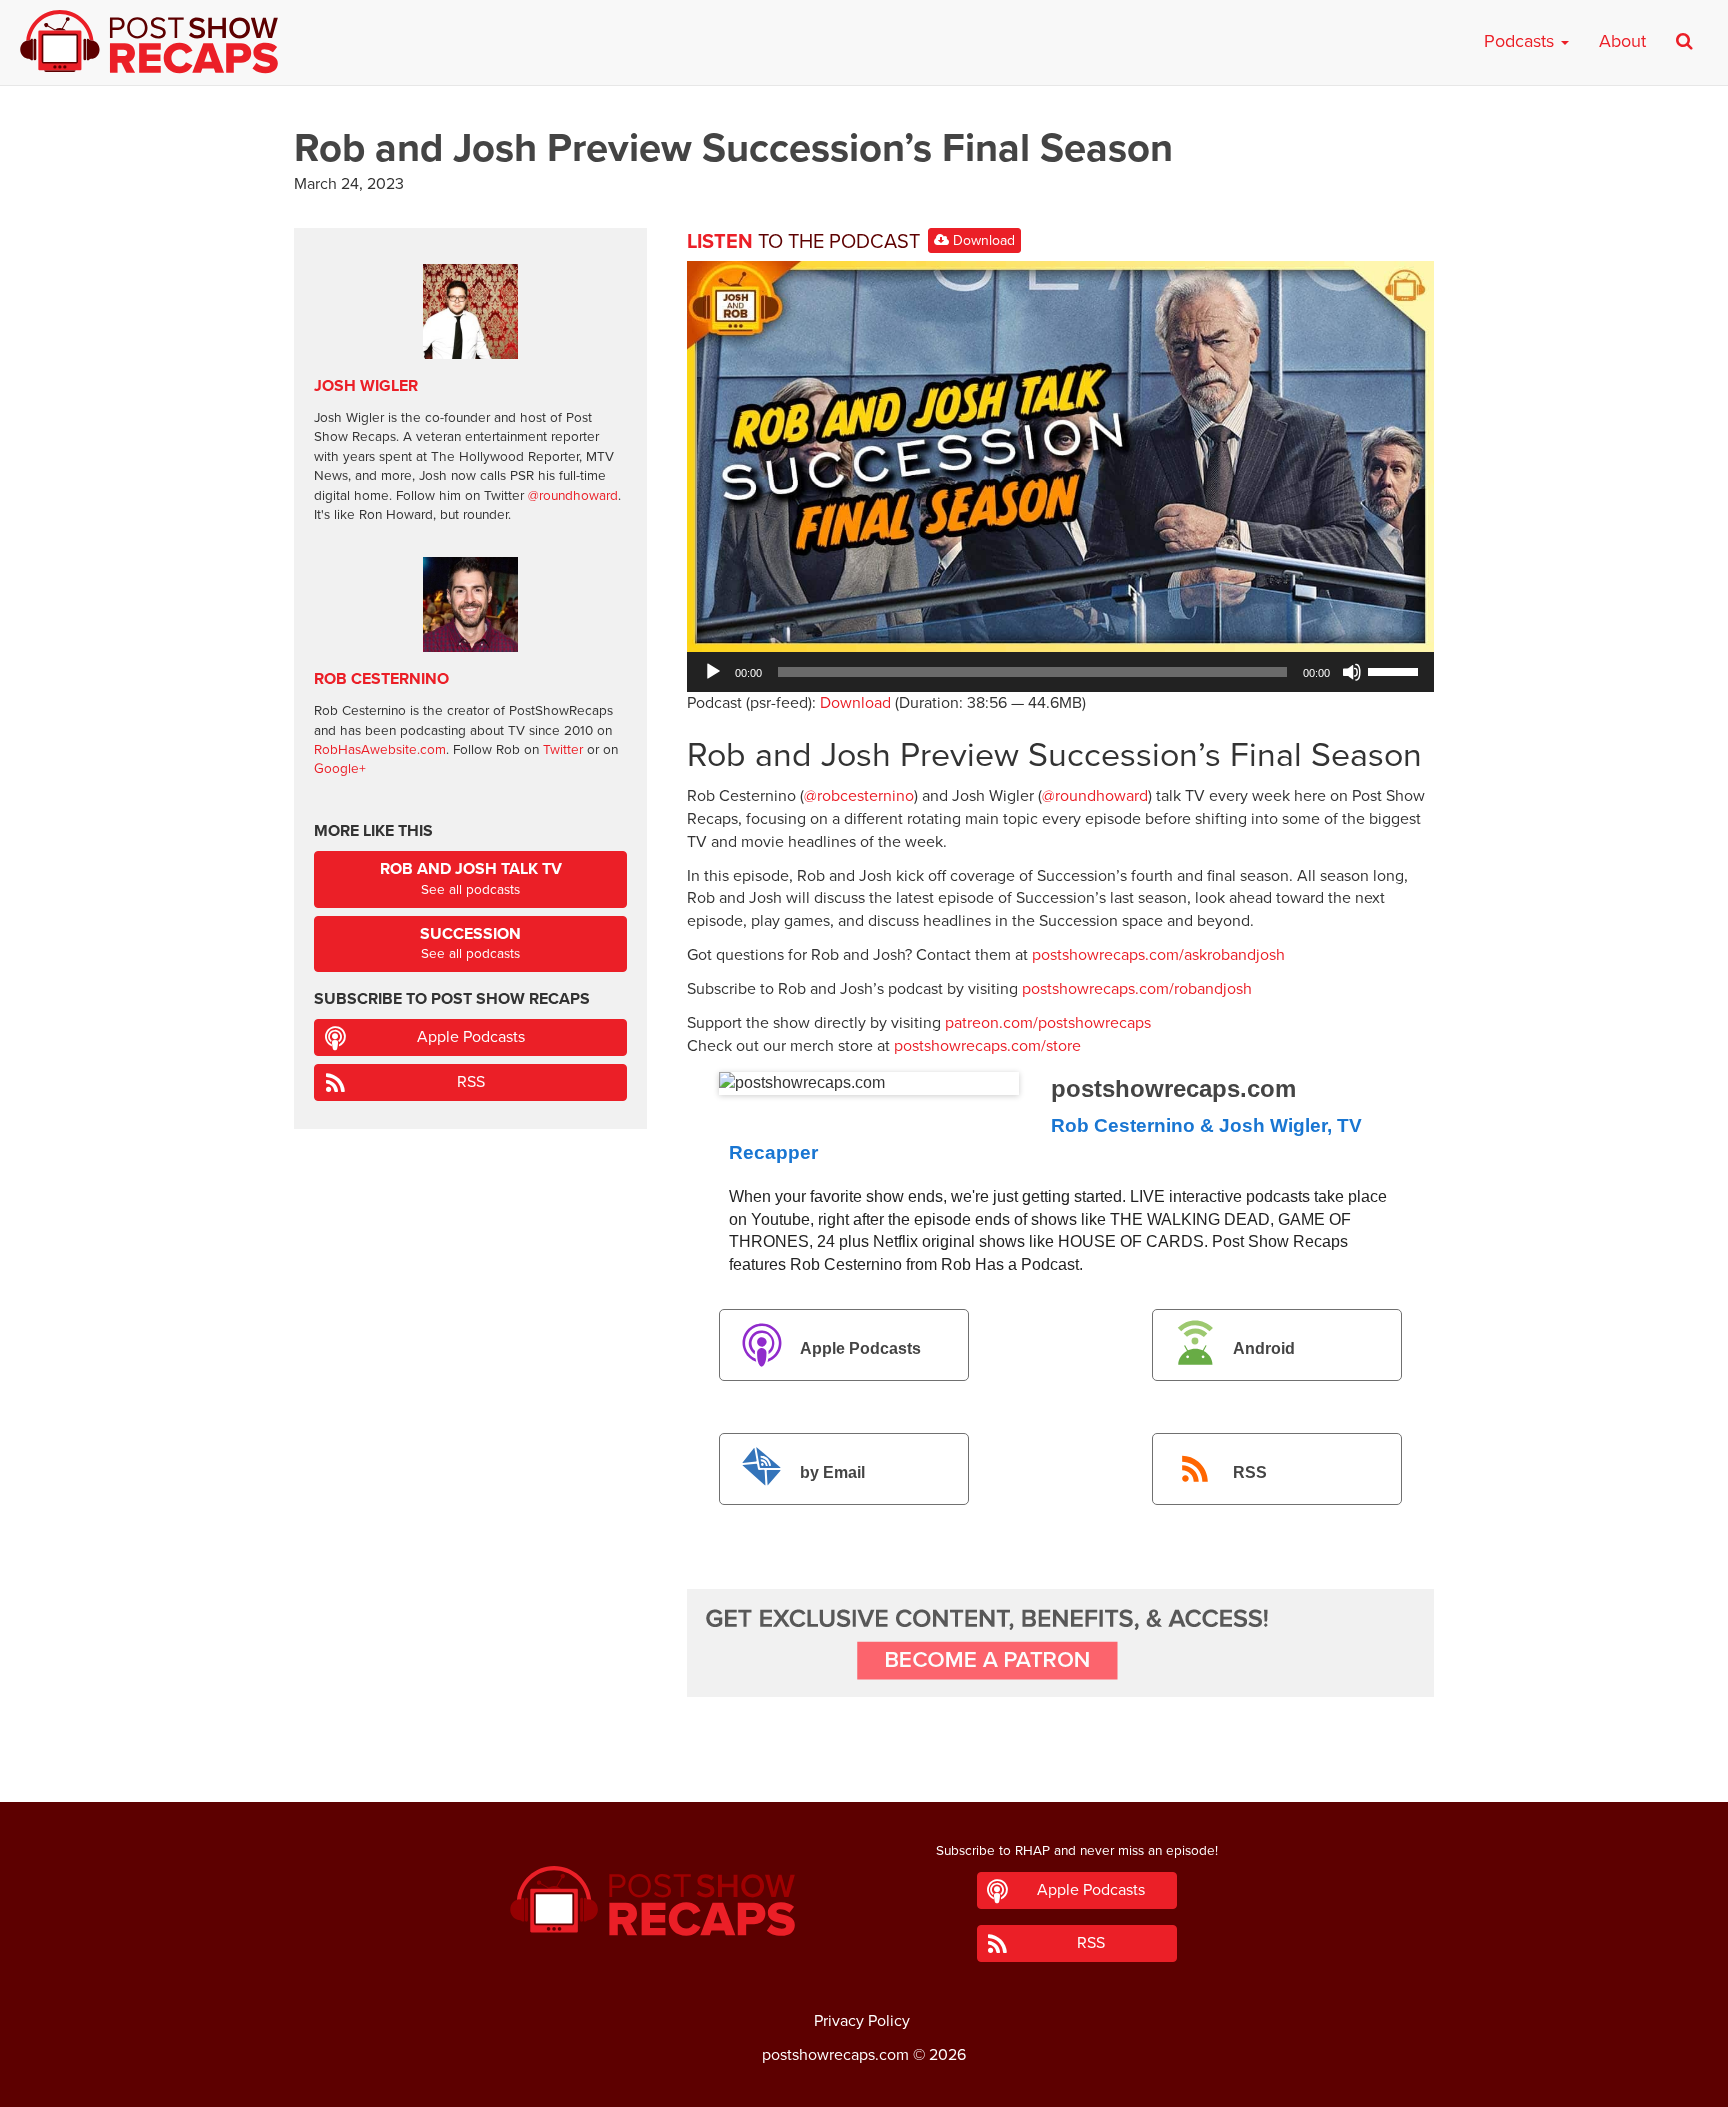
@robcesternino (859, 796)
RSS (1250, 1472)
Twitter (563, 750)
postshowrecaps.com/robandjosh (1137, 989)
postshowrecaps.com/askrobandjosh (1158, 955)
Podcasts (1521, 41)
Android (1264, 1348)
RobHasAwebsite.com (380, 750)
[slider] (1396, 670)
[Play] (713, 672)
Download (982, 240)
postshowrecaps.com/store (987, 1046)
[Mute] (1352, 672)
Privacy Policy (862, 2021)
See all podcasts (471, 878)
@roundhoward (1095, 796)
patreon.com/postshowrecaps (1048, 1023)
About (1622, 41)
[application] (1060, 672)
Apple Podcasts (860, 1348)
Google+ (340, 769)
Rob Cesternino (381, 679)
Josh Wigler (366, 386)
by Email (832, 1472)
